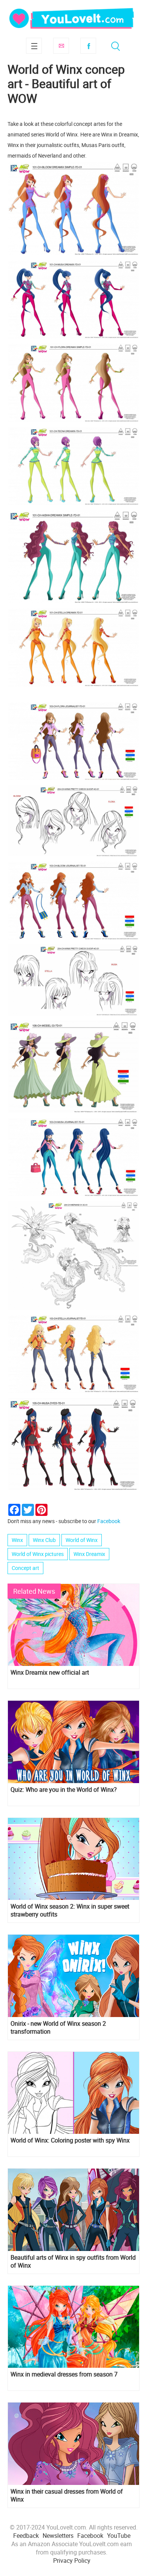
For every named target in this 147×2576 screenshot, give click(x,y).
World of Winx (82, 1540)
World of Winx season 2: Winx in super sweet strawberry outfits (70, 1910)
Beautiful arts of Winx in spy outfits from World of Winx (73, 2262)
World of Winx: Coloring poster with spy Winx (70, 2140)
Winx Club (44, 1540)
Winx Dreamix (89, 1554)
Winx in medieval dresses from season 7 (64, 2374)
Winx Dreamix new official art (50, 1673)
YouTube (119, 2536)
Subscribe (61, 46)
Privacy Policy (72, 2561)
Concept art (25, 1568)
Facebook (88, 46)
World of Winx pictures (38, 1554)
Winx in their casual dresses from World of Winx (67, 2495)
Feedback (26, 2536)
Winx (17, 1540)
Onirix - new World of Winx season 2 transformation (58, 2028)
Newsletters (58, 2536)
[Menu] (34, 46)
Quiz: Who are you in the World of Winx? (64, 1790)
